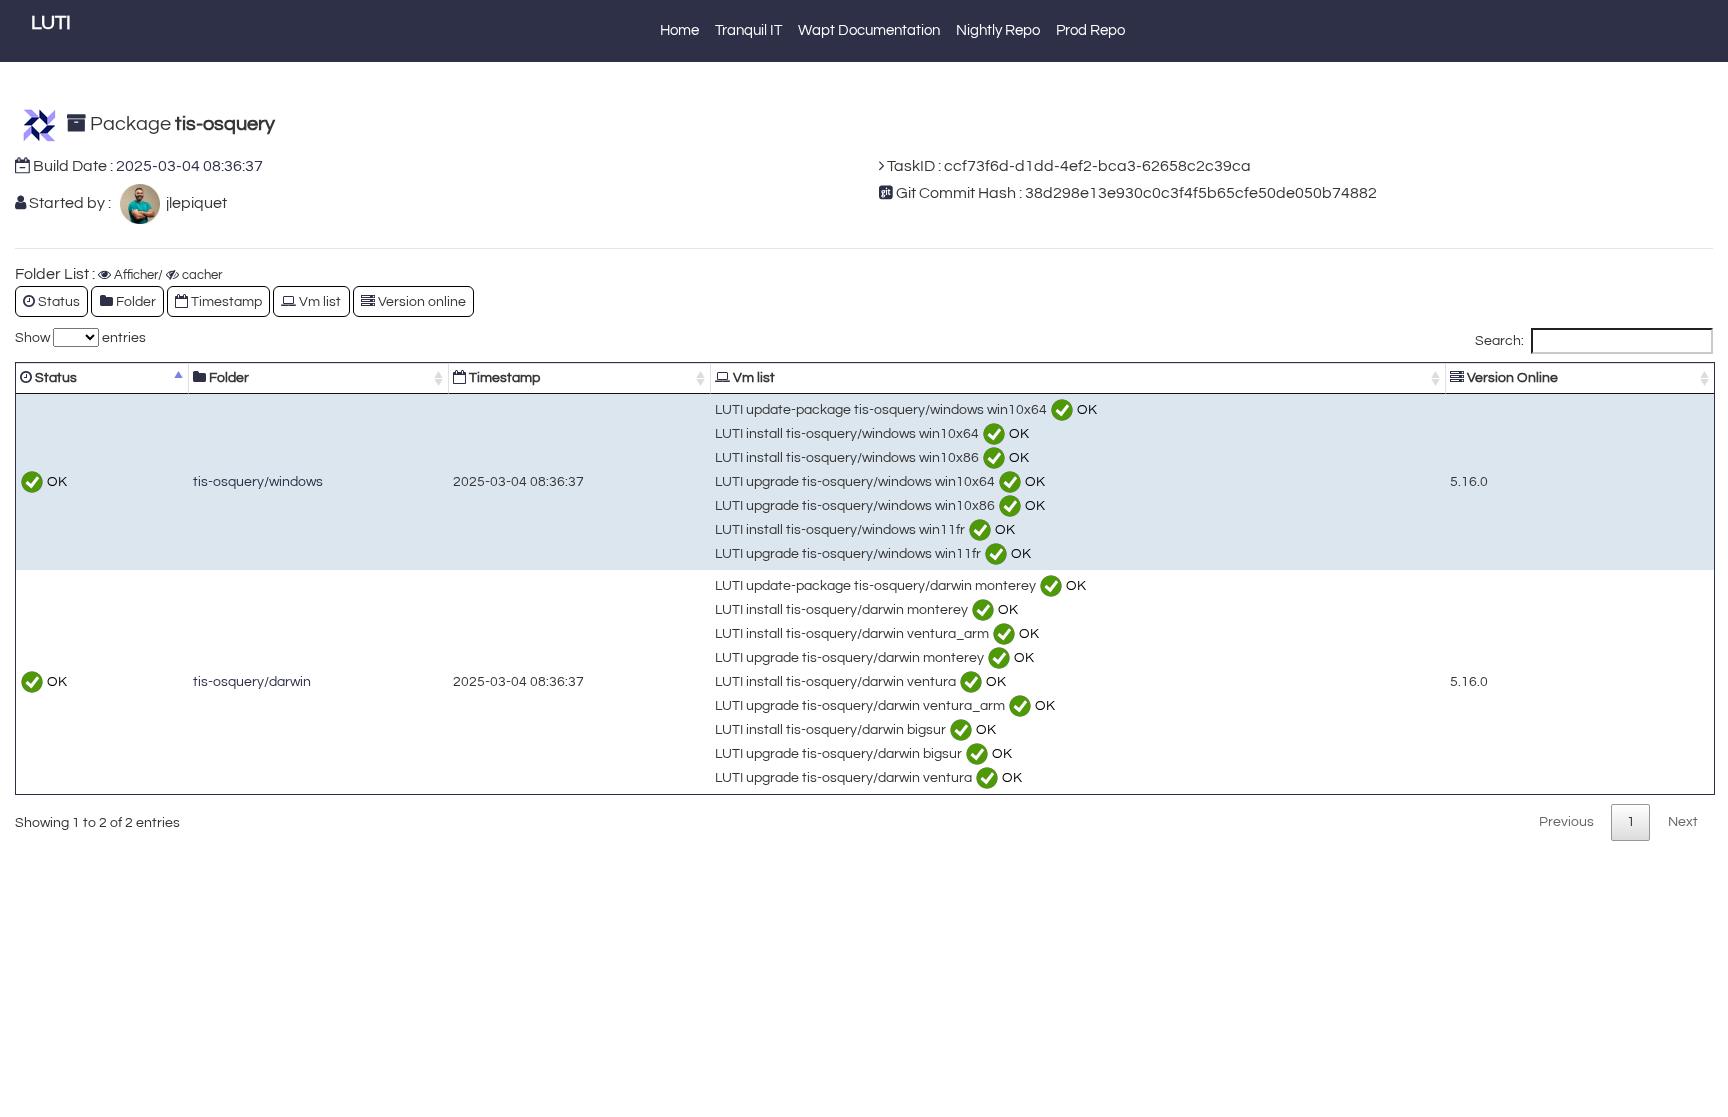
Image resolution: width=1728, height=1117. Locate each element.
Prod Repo (1090, 30)
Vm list (752, 377)
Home (679, 30)
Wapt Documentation (869, 30)
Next (1683, 821)
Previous (1566, 821)
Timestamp (503, 377)
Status (54, 377)
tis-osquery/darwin (252, 681)
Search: (1499, 340)
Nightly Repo (998, 30)
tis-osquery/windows (258, 481)
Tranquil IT (748, 30)
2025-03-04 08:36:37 (189, 166)
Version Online (1511, 377)
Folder (227, 377)
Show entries (80, 337)
